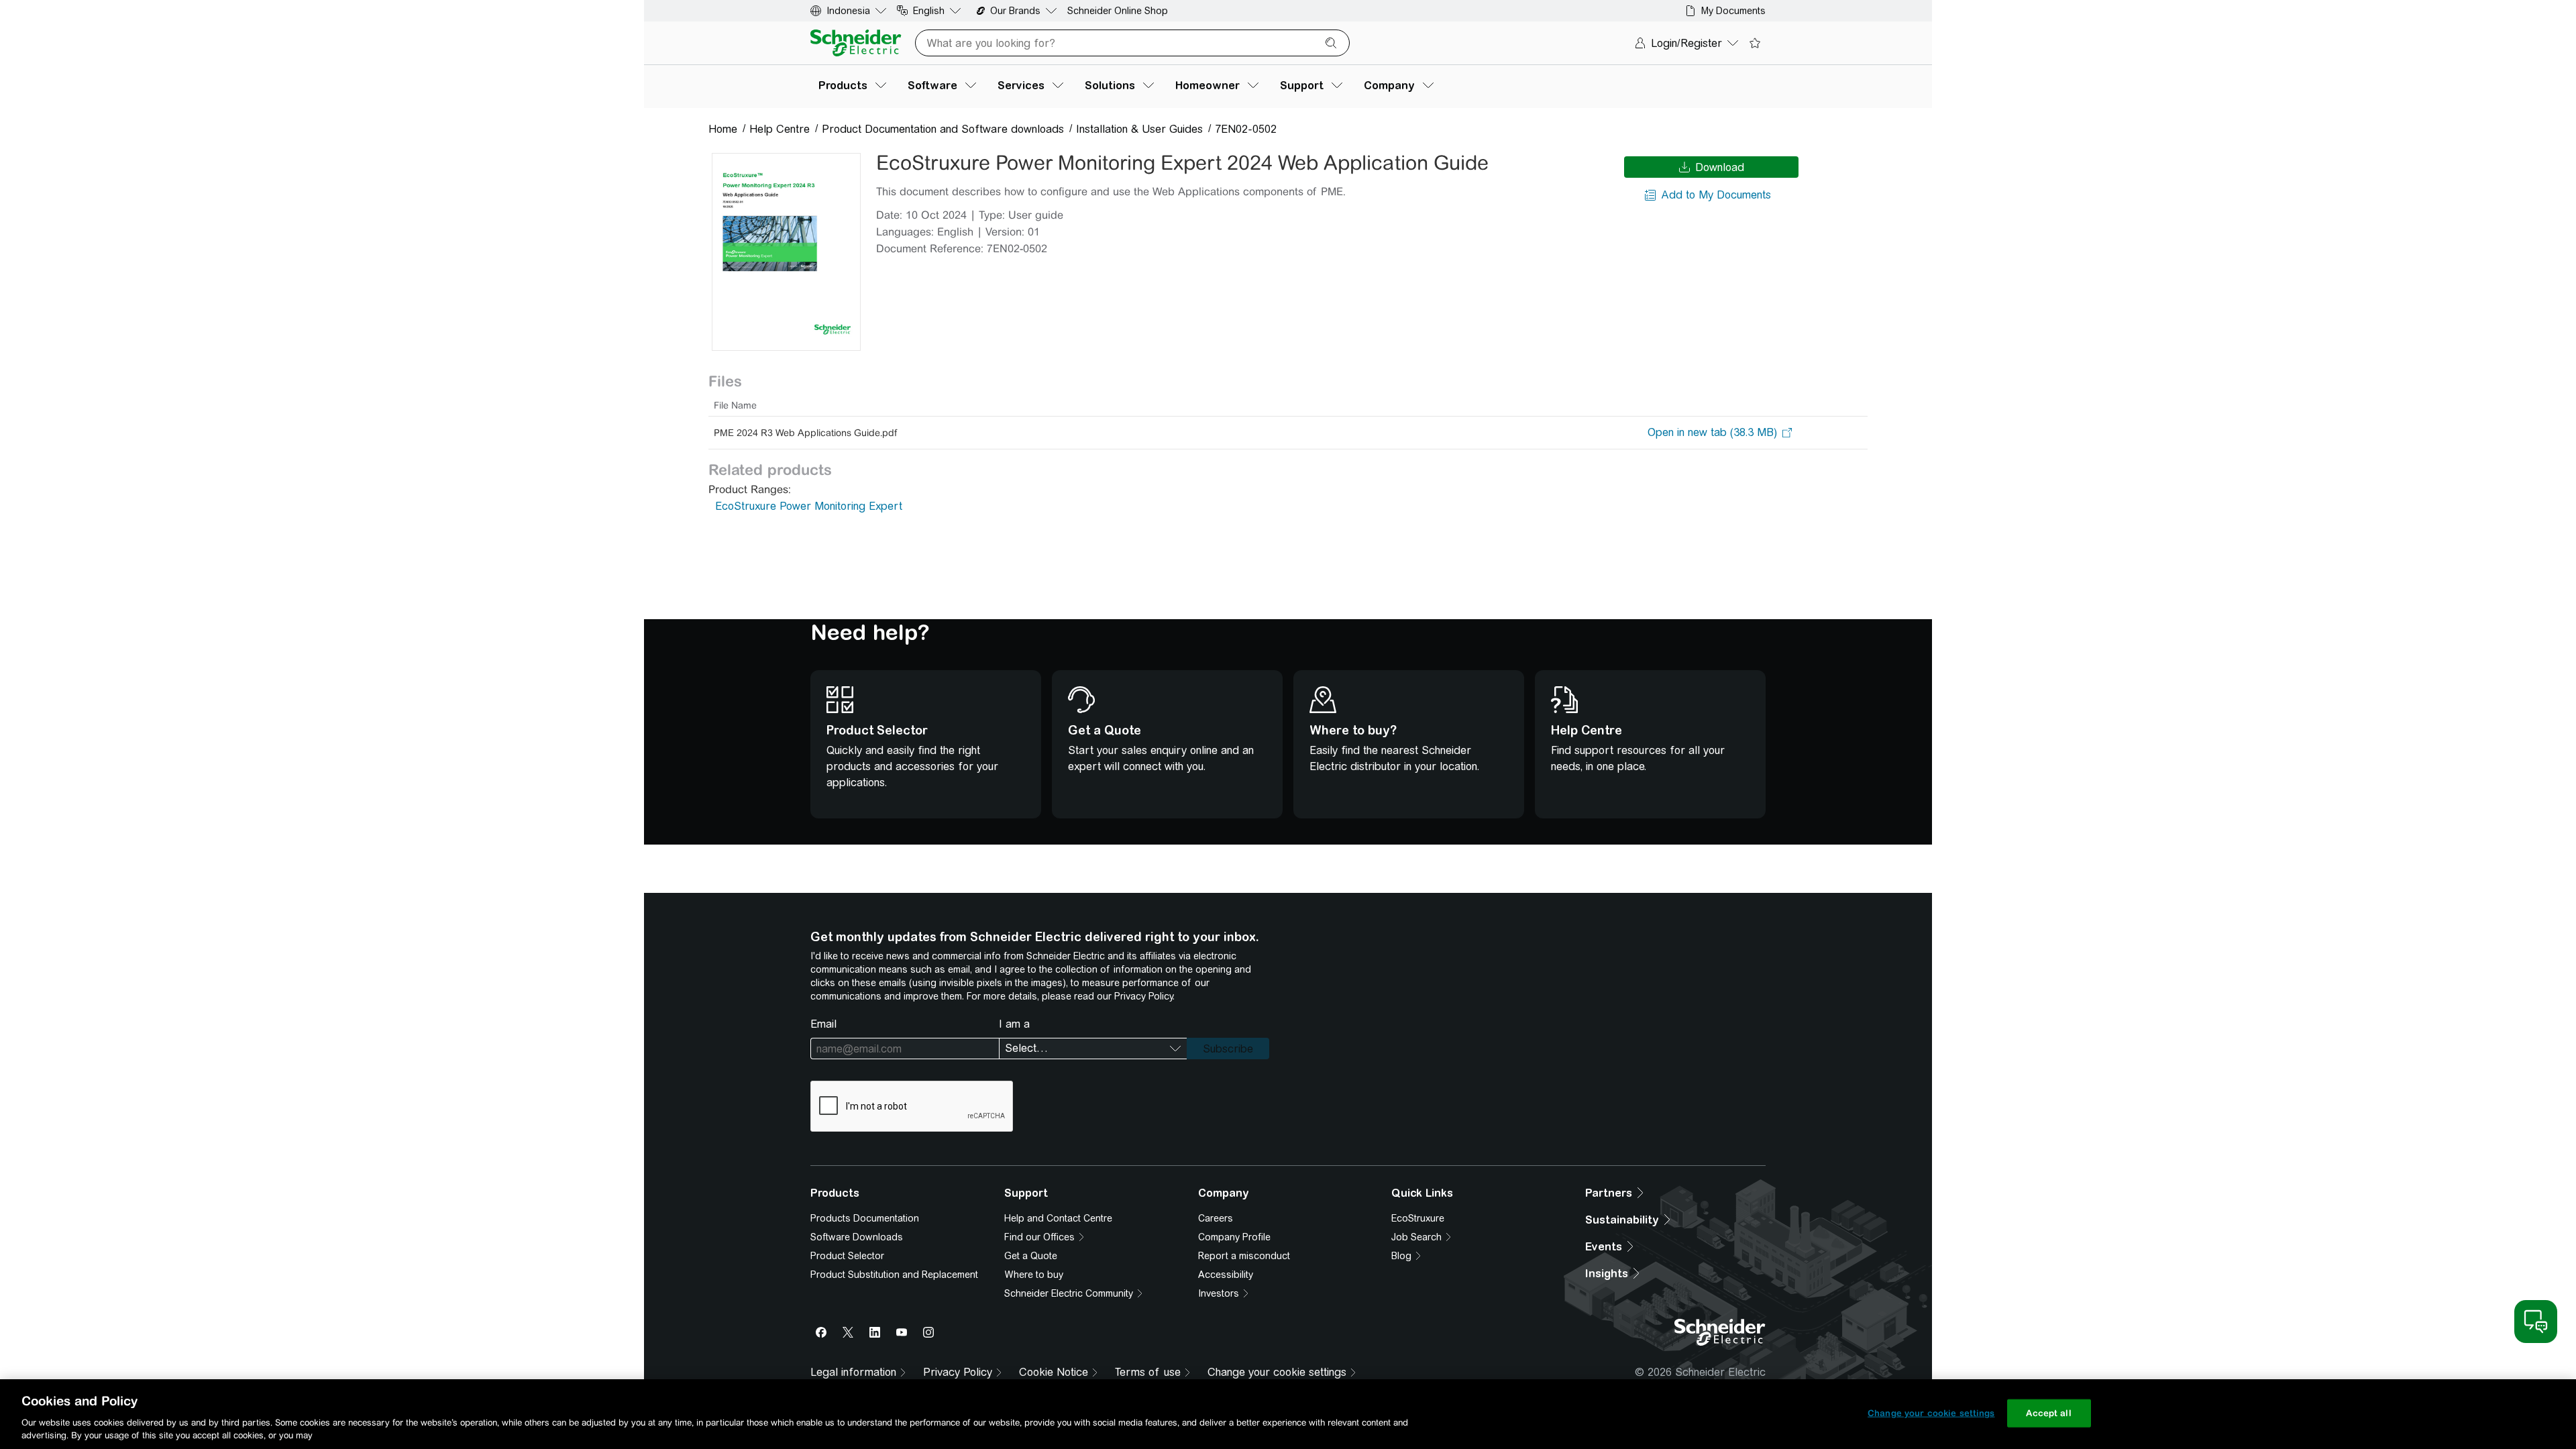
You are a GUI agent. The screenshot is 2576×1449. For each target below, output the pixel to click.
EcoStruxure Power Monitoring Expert (809, 506)
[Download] (786, 252)
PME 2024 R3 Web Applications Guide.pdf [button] (805, 433)
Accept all (2048, 1413)
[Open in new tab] (1712, 433)
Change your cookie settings (1931, 1413)
